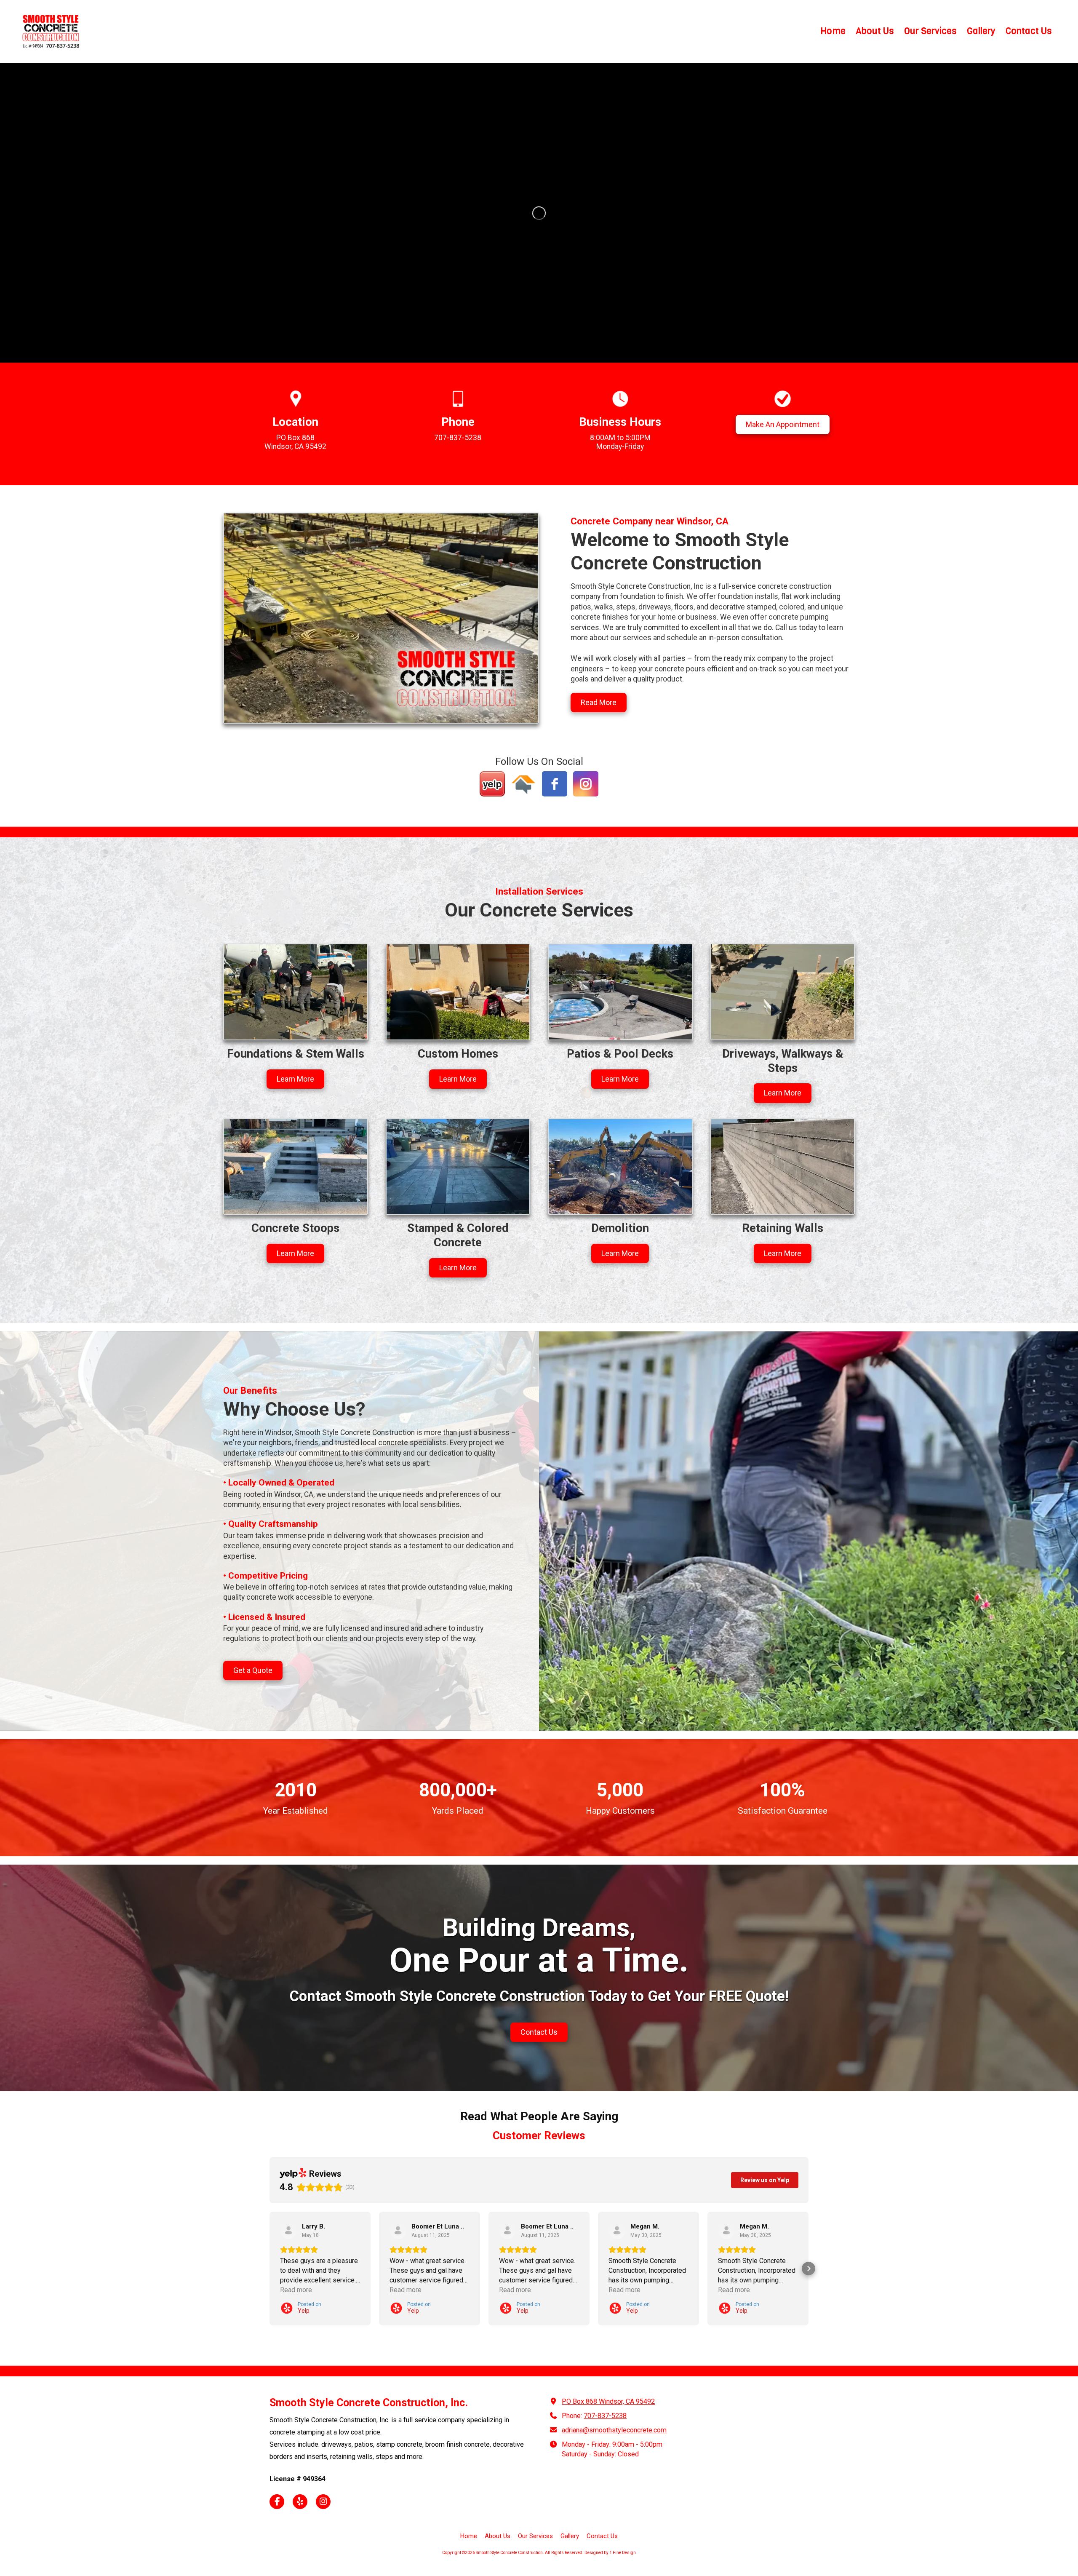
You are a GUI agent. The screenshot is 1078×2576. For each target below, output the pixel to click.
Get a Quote (253, 1670)
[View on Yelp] (288, 2231)
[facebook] (555, 784)
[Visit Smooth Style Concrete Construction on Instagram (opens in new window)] (323, 2502)
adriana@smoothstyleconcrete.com (614, 2430)
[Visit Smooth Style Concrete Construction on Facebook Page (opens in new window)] (277, 2502)
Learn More (295, 1079)
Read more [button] (296, 2290)
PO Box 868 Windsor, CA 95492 (608, 2401)
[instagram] (586, 784)
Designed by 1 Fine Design (610, 2553)
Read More (599, 702)
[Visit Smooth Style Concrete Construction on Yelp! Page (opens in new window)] (300, 2502)
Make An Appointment (783, 424)
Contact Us (539, 2032)
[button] (269, 2269)
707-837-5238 (605, 2416)
